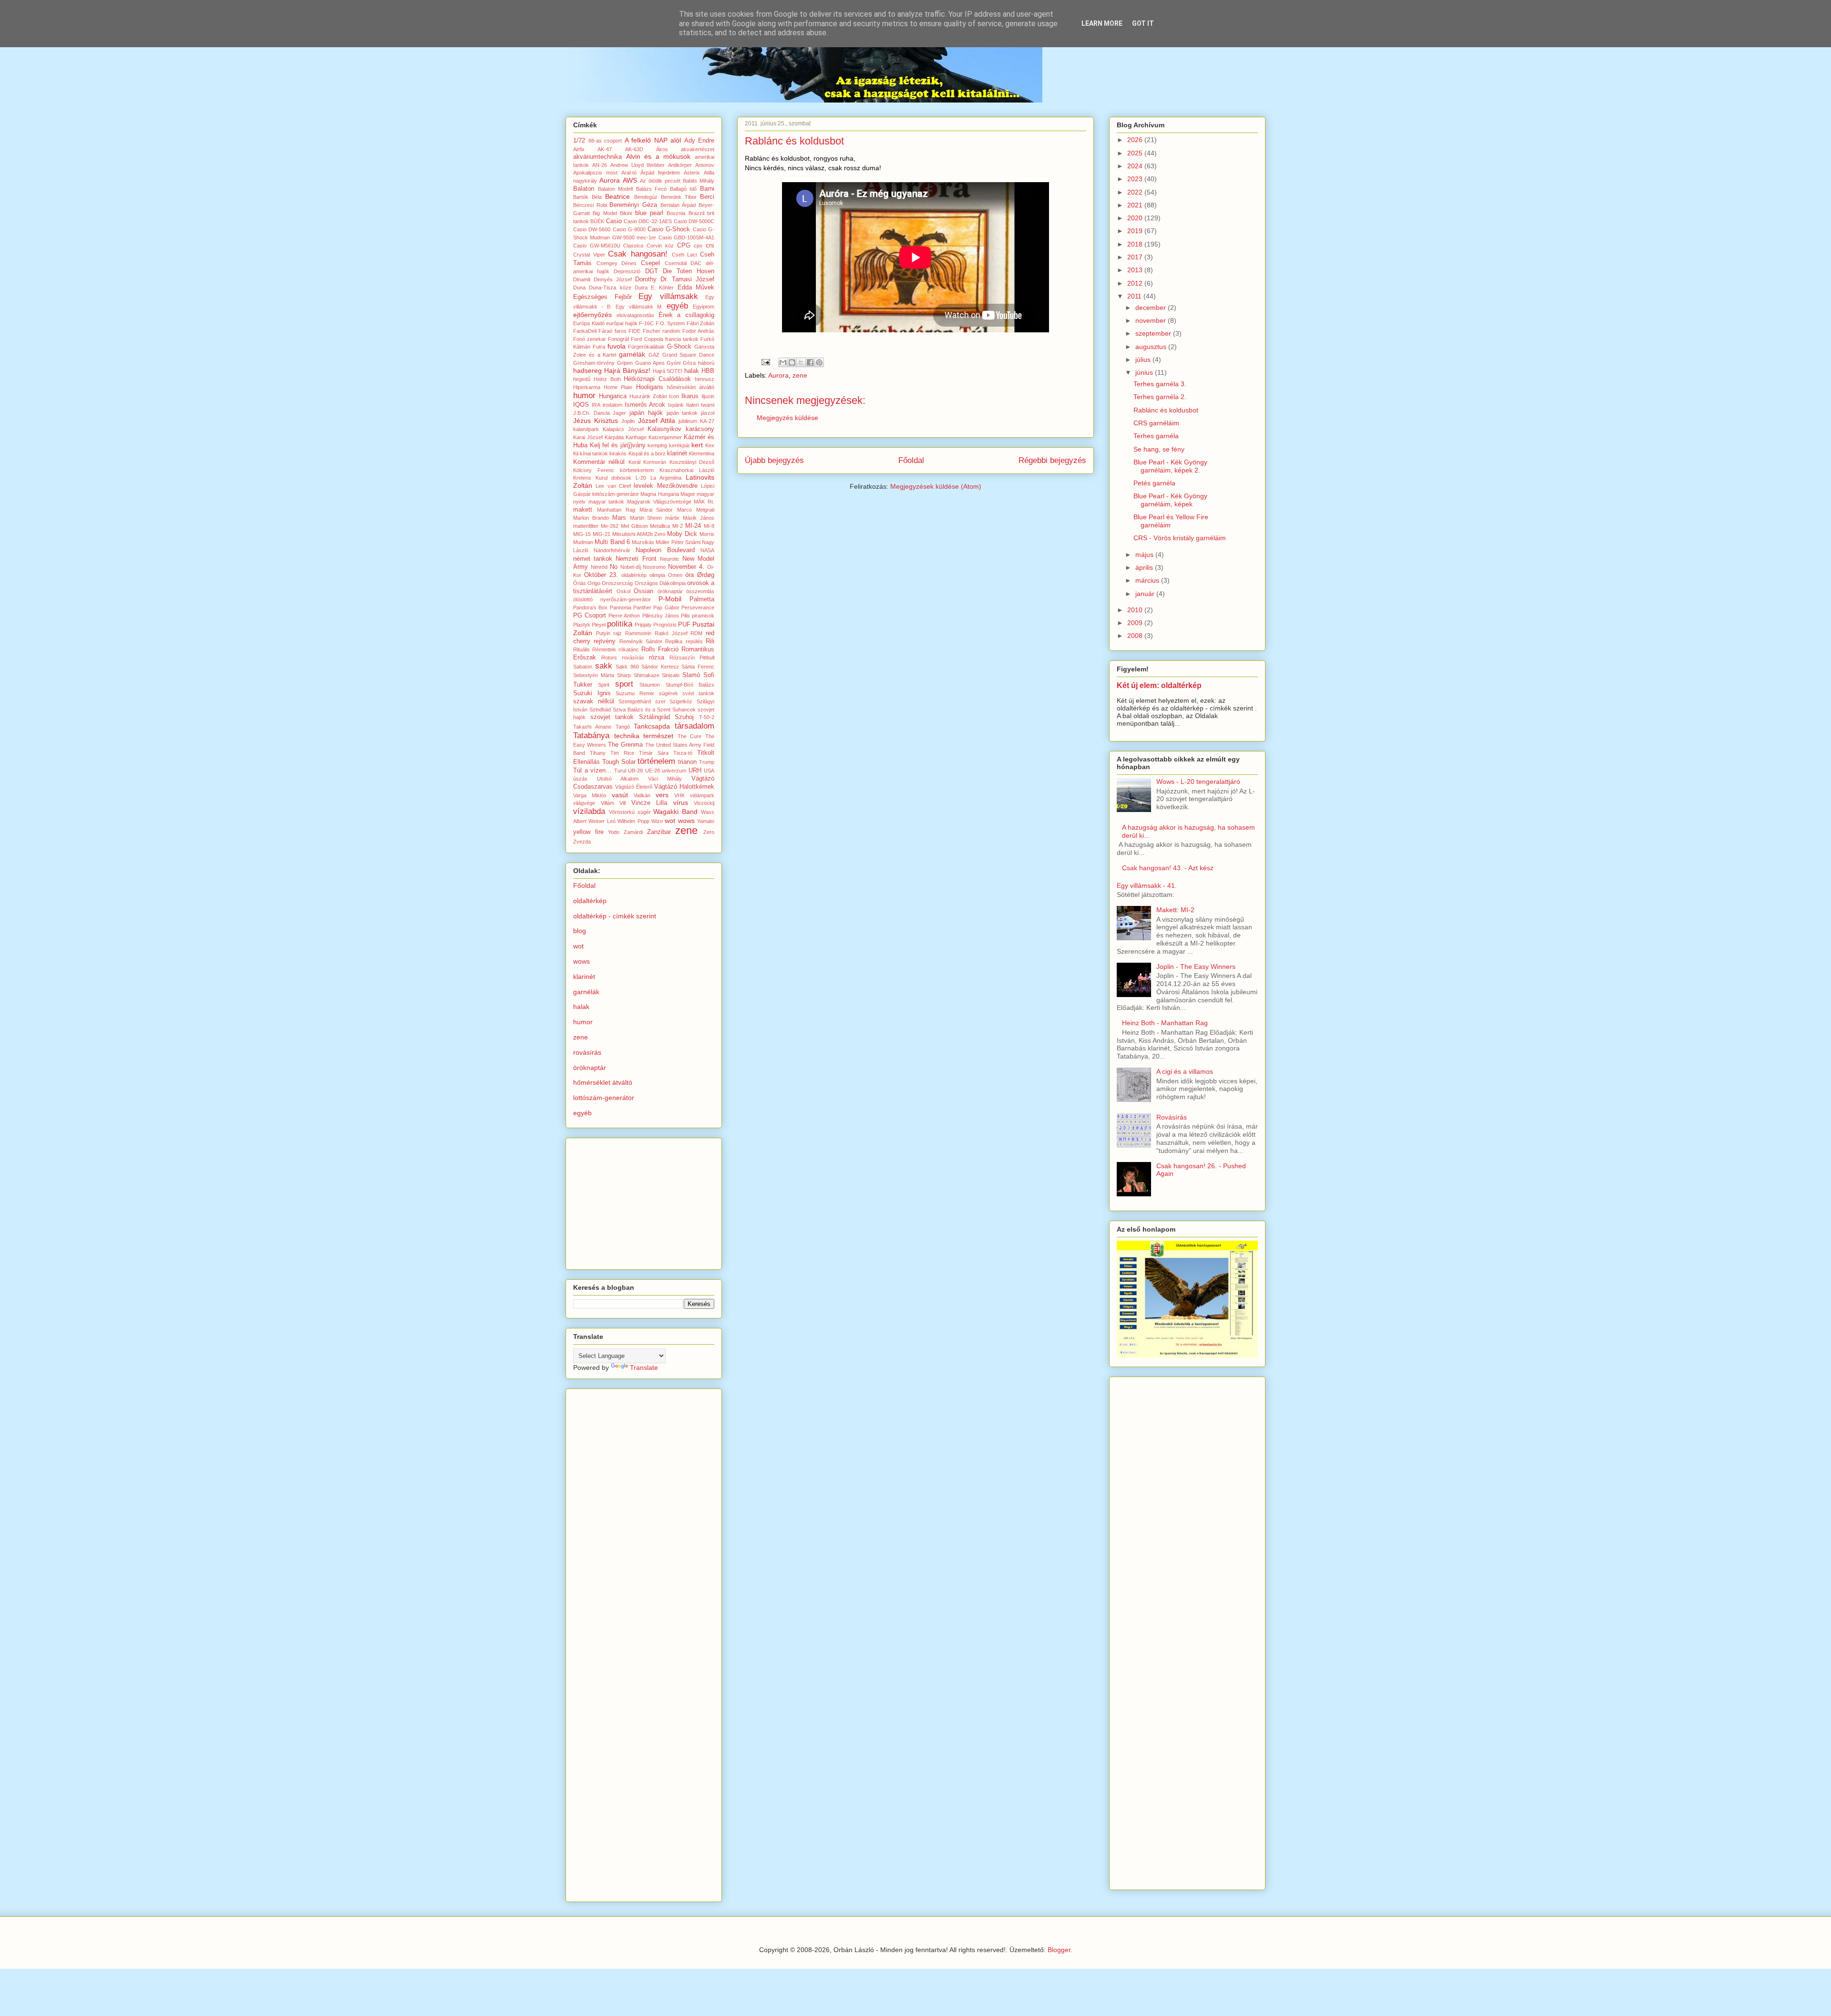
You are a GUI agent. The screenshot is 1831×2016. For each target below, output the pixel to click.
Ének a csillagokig (687, 315)
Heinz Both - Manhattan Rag (1165, 1023)
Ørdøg (706, 575)
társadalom (694, 726)
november (1152, 320)
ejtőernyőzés (592, 315)
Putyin (603, 633)
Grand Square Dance (689, 355)
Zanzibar (659, 832)
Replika (674, 641)
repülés (694, 641)
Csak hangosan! (638, 254)
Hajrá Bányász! (627, 370)
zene (800, 375)
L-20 (641, 478)
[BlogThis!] (792, 362)
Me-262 (610, 526)
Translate (644, 1368)
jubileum (688, 421)
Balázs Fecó (652, 189)
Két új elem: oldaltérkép (1159, 685)
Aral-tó (629, 173)
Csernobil (676, 263)
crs (710, 246)
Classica (633, 246)
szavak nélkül (594, 701)
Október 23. (601, 575)
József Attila (657, 421)
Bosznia (676, 213)
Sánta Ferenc (698, 667)
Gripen (625, 363)
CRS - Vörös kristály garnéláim (1180, 538)
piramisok (703, 616)
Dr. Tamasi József (687, 279)
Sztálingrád (654, 717)
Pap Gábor (666, 607)
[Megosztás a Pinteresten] (819, 362)
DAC (696, 263)
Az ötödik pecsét (660, 181)
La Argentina (666, 478)
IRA (596, 405)
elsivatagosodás (635, 315)
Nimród (599, 567)
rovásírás (633, 658)
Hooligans (650, 387)
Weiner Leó (602, 821)
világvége (584, 803)
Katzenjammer (665, 437)
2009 (1136, 623)
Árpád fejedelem (660, 173)
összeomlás (700, 591)
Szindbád (600, 710)
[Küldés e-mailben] (783, 362)
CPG (684, 246)
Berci (707, 197)
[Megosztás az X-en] (801, 362)
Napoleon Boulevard (665, 550)
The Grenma (625, 745)
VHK (679, 795)
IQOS (581, 405)
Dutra (641, 288)
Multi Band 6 (612, 542)
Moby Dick (682, 534)
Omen (675, 575)
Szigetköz (681, 701)
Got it (1143, 23)
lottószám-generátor (616, 494)
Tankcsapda (652, 726)
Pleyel (599, 625)
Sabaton (583, 667)
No (614, 567)
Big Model (605, 213)
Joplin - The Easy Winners (1196, 967)
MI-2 (678, 526)
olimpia (657, 575)
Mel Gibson (634, 526)
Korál (634, 462)
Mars (619, 518)
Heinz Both (607, 379)
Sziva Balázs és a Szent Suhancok (654, 710)
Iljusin (708, 396)
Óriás (580, 583)
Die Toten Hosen (689, 271)
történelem (656, 761)
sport (624, 684)
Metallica (660, 526)
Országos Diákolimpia (660, 583)
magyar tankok (607, 502)
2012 (1136, 283)
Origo (594, 583)
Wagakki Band (675, 812)
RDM (696, 633)
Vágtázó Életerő (634, 787)
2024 (1136, 166)
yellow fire (588, 832)
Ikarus (690, 396)
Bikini (626, 213)
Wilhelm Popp (633, 821)
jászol (708, 413)
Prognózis (665, 625)
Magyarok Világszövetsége (659, 502)
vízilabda (589, 811)
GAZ (654, 355)
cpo (698, 246)
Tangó (623, 727)
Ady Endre (699, 141)
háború (706, 363)
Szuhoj (684, 717)
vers (662, 795)
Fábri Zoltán (701, 323)
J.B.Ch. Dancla (591, 413)
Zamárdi (633, 832)
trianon (687, 762)
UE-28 (653, 771)
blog (580, 931)
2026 (1136, 140)
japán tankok (682, 413)
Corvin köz (660, 246)
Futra (599, 347)
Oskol (623, 591)
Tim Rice (622, 753)
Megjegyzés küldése (787, 418)
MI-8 (709, 526)
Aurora (778, 375)
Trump (707, 762)
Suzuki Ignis (592, 693)
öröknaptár (670, 591)
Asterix (692, 173)
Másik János (699, 518)
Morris (707, 534)
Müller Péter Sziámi (678, 542)
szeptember (1154, 333)
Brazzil (696, 213)
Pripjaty (643, 625)
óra (689, 575)
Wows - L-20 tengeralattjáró (1198, 782)
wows (686, 821)
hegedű (582, 379)
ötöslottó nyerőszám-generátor (612, 599)
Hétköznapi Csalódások (657, 379)
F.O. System (670, 323)
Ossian (643, 591)
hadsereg (587, 370)
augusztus (1152, 347)
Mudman (583, 542)
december (1152, 308)
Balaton (584, 189)
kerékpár (679, 445)
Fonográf (618, 339)
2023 (1136, 179)
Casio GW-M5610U (597, 246)
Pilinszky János (661, 616)
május (1145, 555)
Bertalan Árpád (678, 205)
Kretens (582, 478)
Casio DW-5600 (592, 229)
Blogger (1059, 1950)
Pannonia (621, 607)
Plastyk (582, 625)
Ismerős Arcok (645, 405)
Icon (674, 396)
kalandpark (586, 429)
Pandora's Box (590, 607)
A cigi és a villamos (1185, 1071)
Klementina (702, 453)
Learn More (1102, 23)
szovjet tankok (612, 717)
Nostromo (654, 567)
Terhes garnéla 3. (1160, 384)
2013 (1136, 270)
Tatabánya (591, 735)
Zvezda (582, 842)
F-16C (646, 323)
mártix (672, 518)
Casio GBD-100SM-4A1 (686, 237)
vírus (681, 802)
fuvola (617, 346)
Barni (707, 189)
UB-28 (635, 771)
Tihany (598, 753)
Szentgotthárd (635, 701)
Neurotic (670, 559)
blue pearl (649, 213)
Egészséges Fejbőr (602, 297)
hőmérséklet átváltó (691, 387)
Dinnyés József (613, 279)
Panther (642, 607)
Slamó (691, 675)
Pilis (685, 616)
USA (709, 771)
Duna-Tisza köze (610, 288)
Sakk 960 (627, 667)
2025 (1136, 153)
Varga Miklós (590, 795)
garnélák (632, 354)
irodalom (612, 405)
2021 (1136, 205)
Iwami (708, 405)
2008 (1136, 636)
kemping (657, 445)
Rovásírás (1172, 1117)
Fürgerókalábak (646, 347)
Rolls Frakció (660, 649)
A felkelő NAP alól (653, 140)
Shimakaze (647, 675)
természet (658, 736)
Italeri (692, 405)
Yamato (706, 821)
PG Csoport (590, 616)
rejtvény (605, 641)
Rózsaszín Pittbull (692, 658)
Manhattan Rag (616, 510)
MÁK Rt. (704, 502)
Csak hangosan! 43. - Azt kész (1168, 868)
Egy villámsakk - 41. (1147, 885)
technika (627, 736)
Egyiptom (704, 307)
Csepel (650, 263)
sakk (604, 666)
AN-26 (600, 165)
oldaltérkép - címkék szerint (615, 916)
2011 (1135, 296)
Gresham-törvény (594, 363)
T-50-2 (707, 717)
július (1144, 360)
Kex (710, 445)
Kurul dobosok (614, 478)
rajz (617, 633)
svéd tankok (698, 693)
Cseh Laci (684, 255)
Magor (688, 494)
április (1145, 567)
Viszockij (704, 803)
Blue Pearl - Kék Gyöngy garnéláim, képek (1170, 500)
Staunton (650, 685)
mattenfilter (586, 526)
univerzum (674, 771)
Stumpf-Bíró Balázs (690, 685)
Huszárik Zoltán (648, 396)
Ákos (662, 149)
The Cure (690, 736)
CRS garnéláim (1156, 423)
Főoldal (911, 460)
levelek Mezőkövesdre (665, 486)
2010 (1136, 610)
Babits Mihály (699, 181)
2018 (1136, 244)
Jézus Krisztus (596, 421)
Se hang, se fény (1159, 449)
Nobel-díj (631, 567)
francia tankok (682, 339)
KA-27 (707, 421)
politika (620, 624)
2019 (1136, 231)
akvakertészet (698, 149)
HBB (708, 371)
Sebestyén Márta (594, 675)
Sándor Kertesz (660, 667)
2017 (1136, 257)
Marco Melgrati (696, 510)
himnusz (705, 379)
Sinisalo (671, 675)
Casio (614, 221)
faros (621, 331)
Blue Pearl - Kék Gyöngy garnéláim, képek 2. (1170, 466)
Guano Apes (650, 363)
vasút (620, 795)
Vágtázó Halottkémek (684, 787)
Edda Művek (696, 288)
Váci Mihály (665, 779)
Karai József (588, 437)
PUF (684, 625)
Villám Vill (613, 803)
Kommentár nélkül (599, 462)
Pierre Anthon (624, 616)
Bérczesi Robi (590, 205)
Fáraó (605, 331)
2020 (1136, 218)
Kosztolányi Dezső (692, 462)
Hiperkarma (587, 387)
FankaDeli (585, 331)
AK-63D (634, 149)
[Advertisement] (645, 1201)
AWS (630, 180)
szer (660, 701)
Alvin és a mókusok (658, 156)
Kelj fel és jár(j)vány (618, 445)
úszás (580, 779)
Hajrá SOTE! (668, 371)
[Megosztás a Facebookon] (810, 362)
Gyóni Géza (681, 363)
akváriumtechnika (597, 157)
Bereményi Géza (633, 205)
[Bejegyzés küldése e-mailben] (765, 361)
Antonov (705, 165)
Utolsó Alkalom (618, 779)
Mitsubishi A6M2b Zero (639, 534)
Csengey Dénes (617, 263)
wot (670, 821)
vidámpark (702, 795)
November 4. (686, 567)
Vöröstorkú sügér (630, 812)
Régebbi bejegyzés (1052, 460)
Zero (709, 832)
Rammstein (638, 633)
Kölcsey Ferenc (594, 470)
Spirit (604, 685)
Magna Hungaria (659, 494)
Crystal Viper (589, 255)
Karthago (636, 437)
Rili (710, 641)
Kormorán (655, 462)
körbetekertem (637, 470)
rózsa (657, 658)
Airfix (579, 149)
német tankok (593, 559)
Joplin (628, 421)
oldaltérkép (634, 575)
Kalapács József (623, 429)
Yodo (614, 832)
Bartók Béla (587, 197)
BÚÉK (597, 221)
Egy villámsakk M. (639, 307)
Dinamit (582, 279)
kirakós (618, 453)
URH (695, 771)
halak (692, 371)
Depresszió (627, 271)
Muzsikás (643, 542)
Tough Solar (619, 762)
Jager (619, 413)
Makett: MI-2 (1175, 910)
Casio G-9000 (629, 229)
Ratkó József (671, 633)
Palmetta (702, 599)
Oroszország (617, 583)
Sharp (624, 675)
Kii (576, 453)
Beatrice (617, 196)
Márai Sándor (656, 510)
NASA (707, 550)
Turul (620, 771)
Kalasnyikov (664, 429)
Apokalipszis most (595, 173)
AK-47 (605, 149)
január (1146, 594)
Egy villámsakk (668, 296)
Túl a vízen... (592, 771)
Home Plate (618, 387)
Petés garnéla (1154, 483)
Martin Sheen (646, 518)
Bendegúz (646, 197)
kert (697, 445)
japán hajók (646, 413)
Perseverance (698, 607)
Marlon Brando (591, 518)
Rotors (609, 658)
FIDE (634, 331)
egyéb (677, 306)
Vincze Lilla (649, 803)
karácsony (700, 429)
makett (583, 510)
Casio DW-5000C (694, 221)
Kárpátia (614, 437)
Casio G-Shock (669, 229)
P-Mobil (670, 599)
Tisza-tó (683, 753)
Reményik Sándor (641, 641)
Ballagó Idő (684, 189)
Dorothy (646, 279)
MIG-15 (582, 534)
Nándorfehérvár (612, 550)
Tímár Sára (654, 753)
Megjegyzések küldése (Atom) (936, 486)
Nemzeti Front (636, 559)
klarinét (677, 453)
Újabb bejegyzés (774, 460)
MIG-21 (602, 534)
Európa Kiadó (589, 323)
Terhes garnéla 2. (1160, 397)
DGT (652, 271)
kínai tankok (594, 453)
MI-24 (693, 526)
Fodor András (698, 331)
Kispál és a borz (647, 453)
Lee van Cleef (613, 486)
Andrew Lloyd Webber (638, 165)
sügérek (669, 693)
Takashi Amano (592, 727)
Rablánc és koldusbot (1166, 410)
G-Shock (679, 347)
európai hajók (622, 323)
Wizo (657, 821)
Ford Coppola (647, 339)
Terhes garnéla (1156, 436)
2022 (1136, 192)
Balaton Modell (616, 189)
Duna (579, 288)
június (1145, 372)
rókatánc (629, 649)
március (1148, 580)
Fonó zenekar (590, 339)
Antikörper (680, 165)
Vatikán (642, 795)
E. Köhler (662, 288)
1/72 (579, 141)
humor (584, 396)
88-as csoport (605, 141)
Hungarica (613, 396)
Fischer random (661, 331)
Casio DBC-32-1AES (648, 221)
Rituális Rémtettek (595, 649)
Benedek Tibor (679, 197)
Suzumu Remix (635, 693)
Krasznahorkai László (687, 470)
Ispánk (676, 405)
